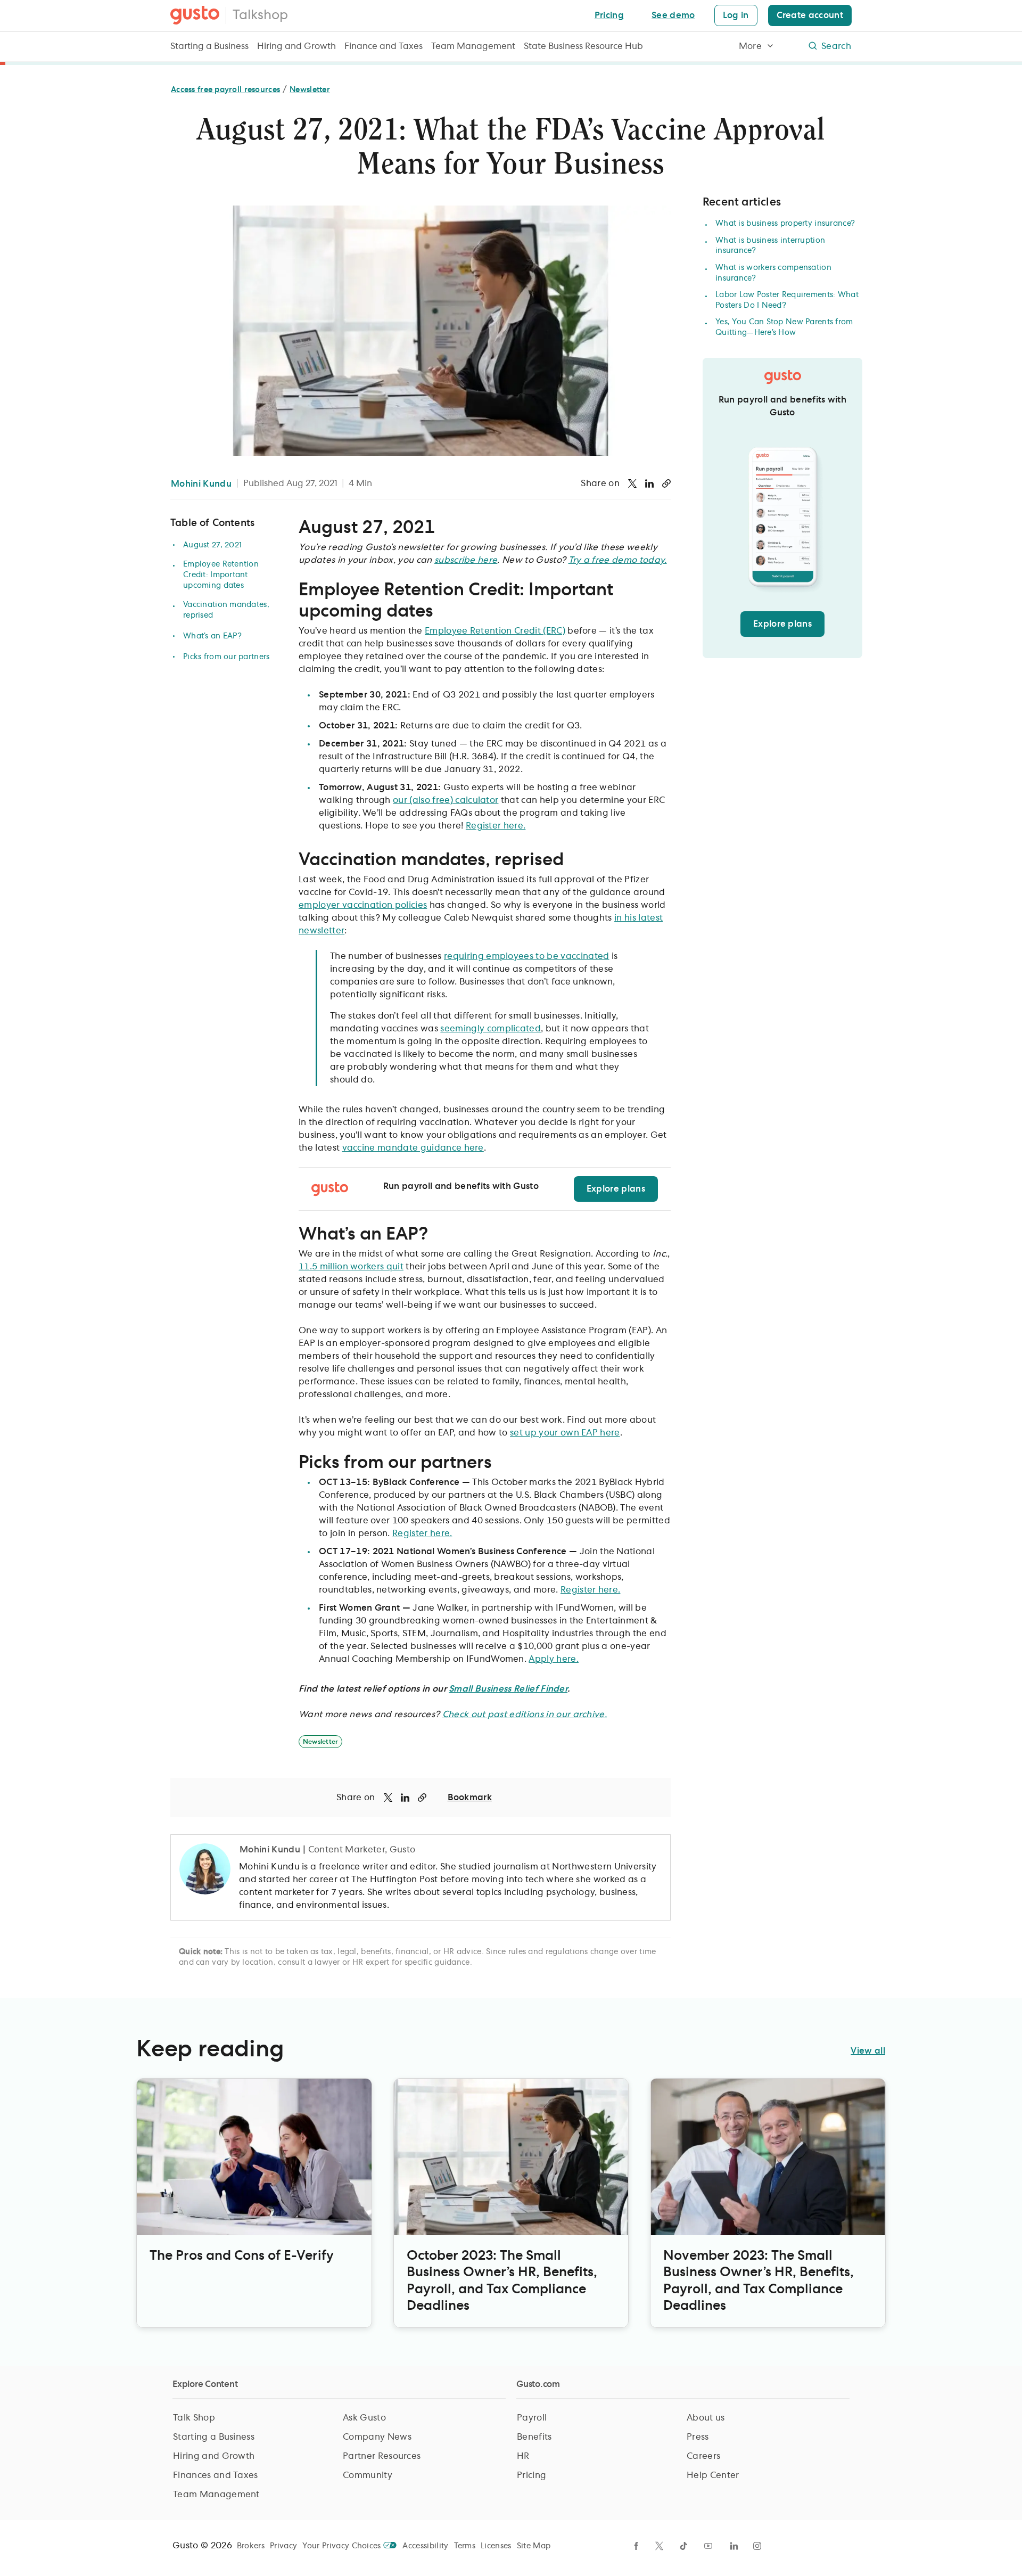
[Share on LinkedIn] (649, 483)
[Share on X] (632, 483)
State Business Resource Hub (583, 46)
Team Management (473, 46)
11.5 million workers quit (351, 1267)
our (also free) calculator (446, 800)
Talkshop (260, 15)
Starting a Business (209, 46)
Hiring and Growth (296, 46)
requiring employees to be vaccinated (527, 956)
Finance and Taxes (384, 46)
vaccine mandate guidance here (413, 1148)
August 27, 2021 (212, 545)
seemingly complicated (491, 1029)
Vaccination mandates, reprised (226, 610)
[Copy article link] (666, 483)
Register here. (496, 826)
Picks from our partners (226, 657)
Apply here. (554, 1659)
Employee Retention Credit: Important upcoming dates (221, 575)
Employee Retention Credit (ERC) (495, 631)
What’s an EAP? (212, 636)
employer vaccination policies (363, 905)
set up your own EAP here (565, 1433)
